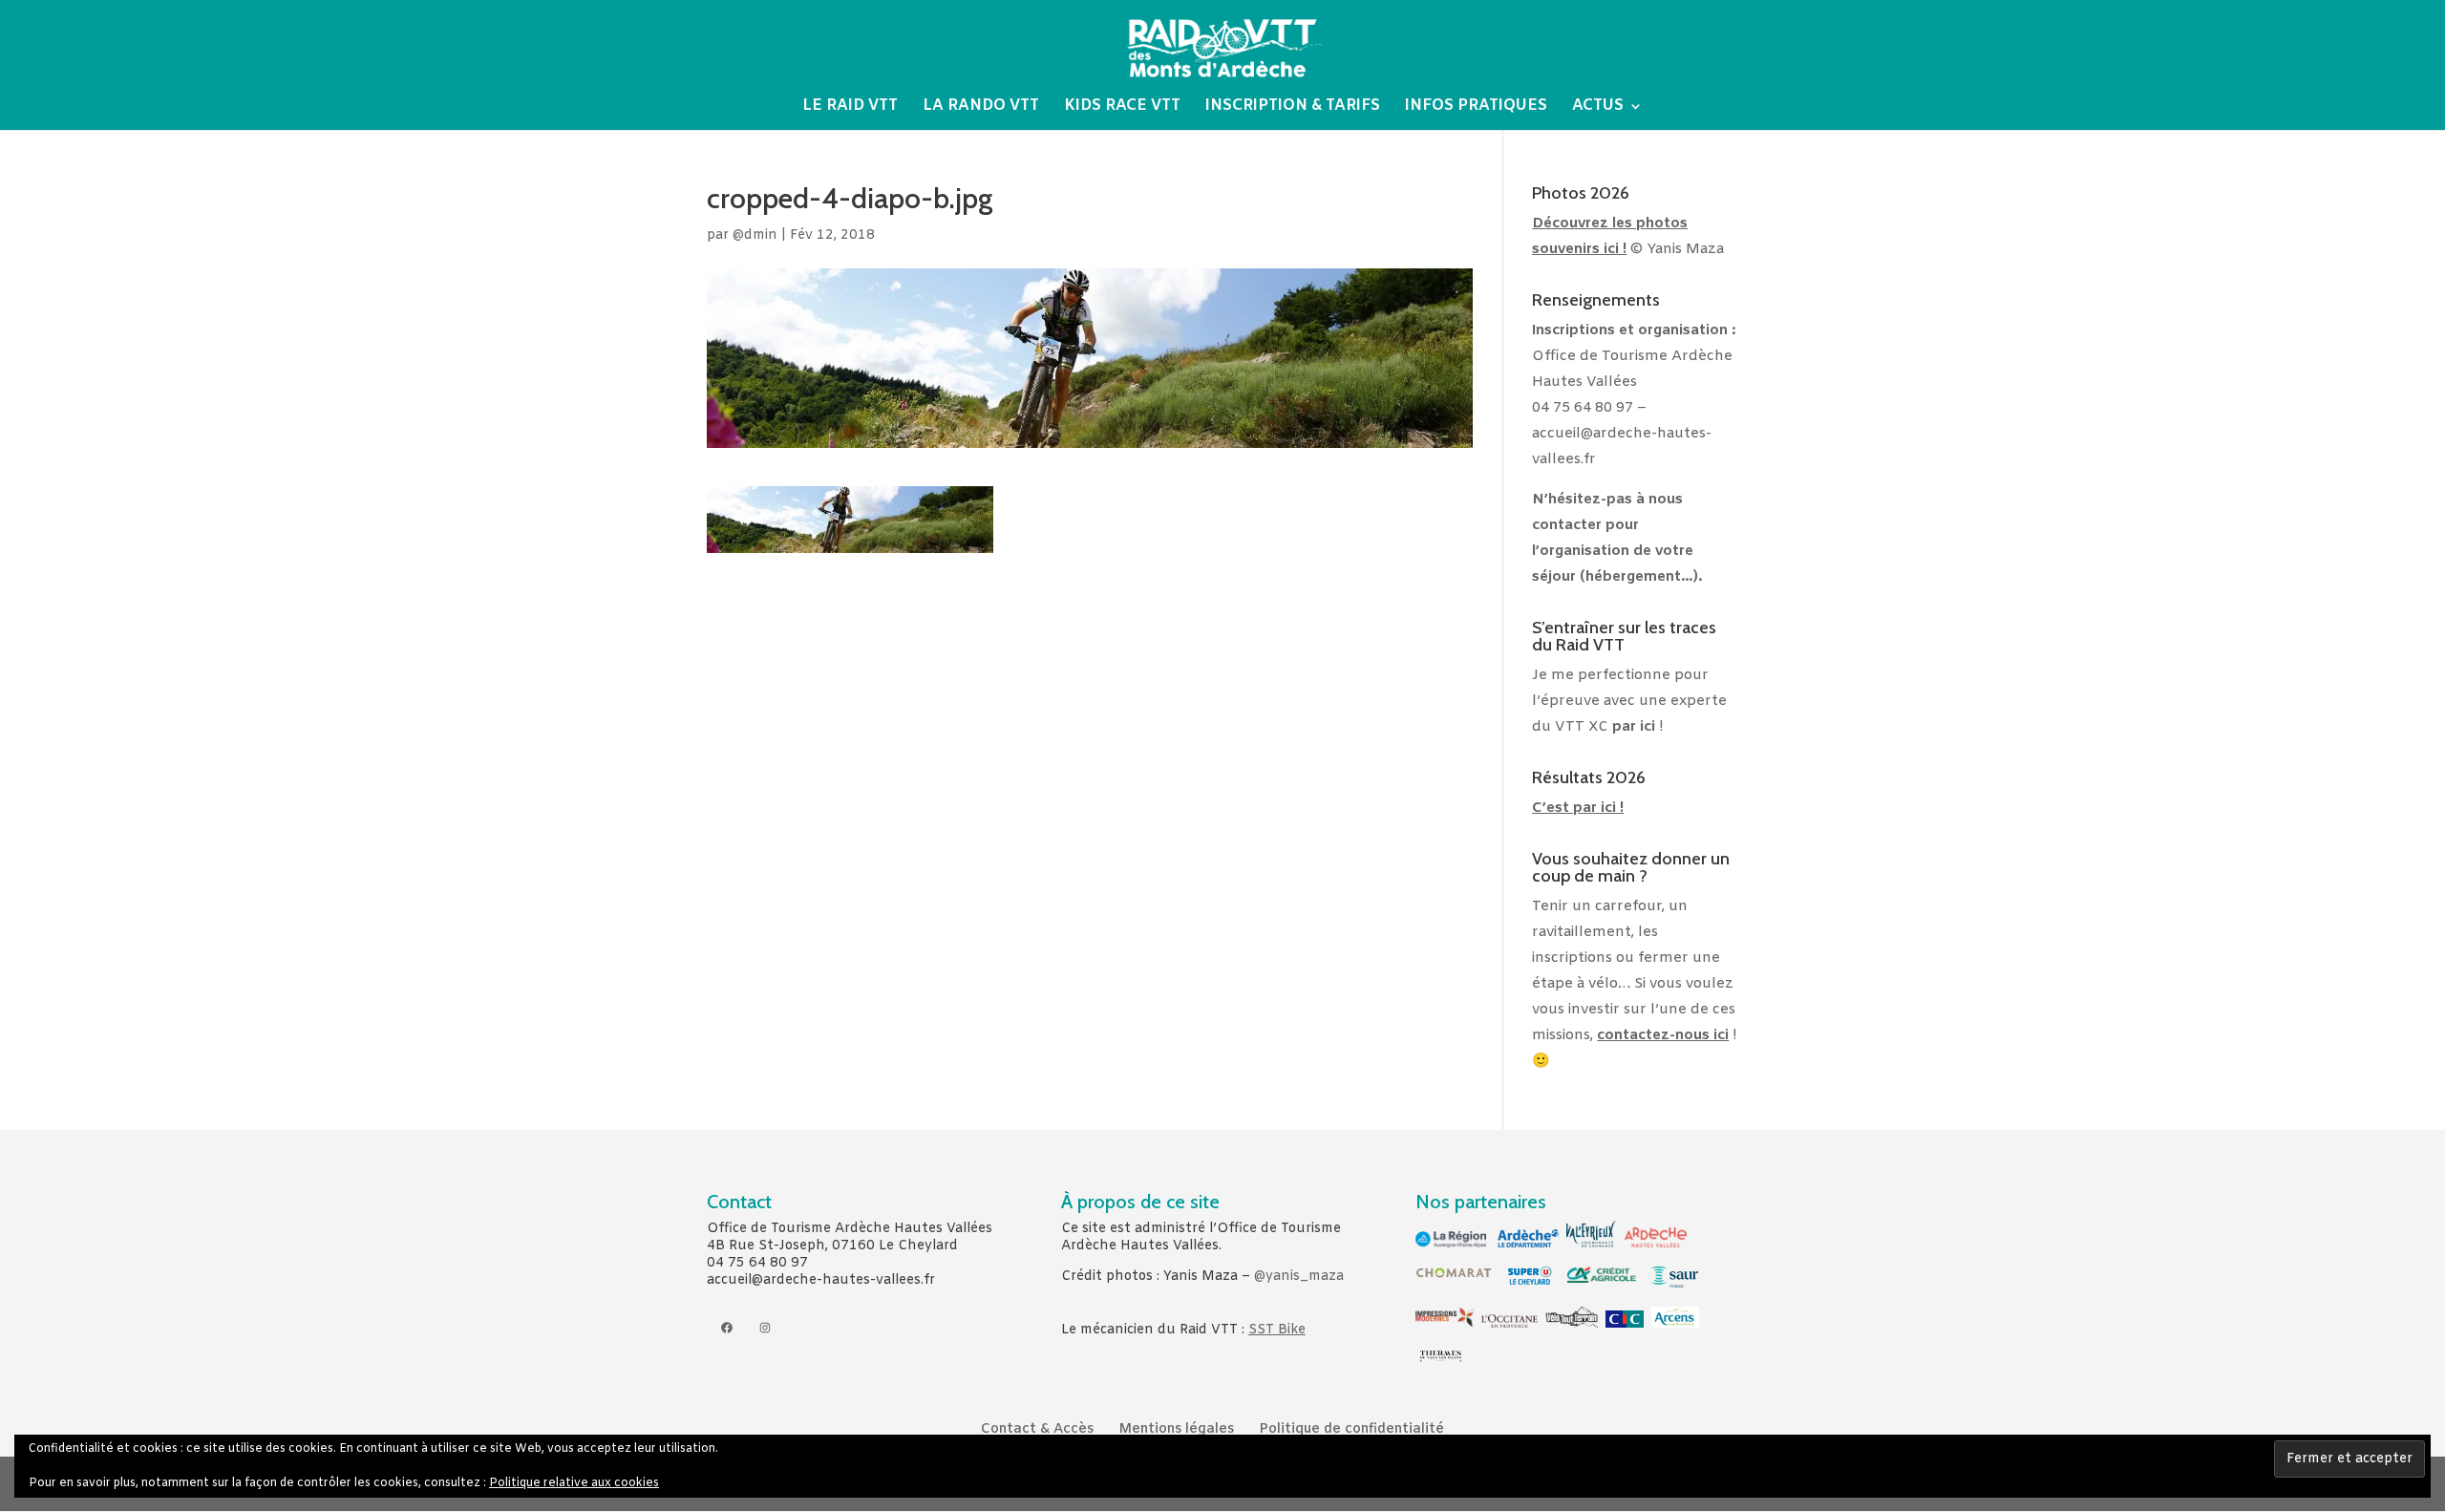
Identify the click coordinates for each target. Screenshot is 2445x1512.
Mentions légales (1176, 1429)
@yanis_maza (1299, 1277)
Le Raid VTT (850, 107)
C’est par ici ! (1578, 808)
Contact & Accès (1037, 1429)
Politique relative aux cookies (574, 1483)
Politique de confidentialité (1351, 1429)
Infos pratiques (1476, 107)
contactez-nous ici (1663, 1035)
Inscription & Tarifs (1293, 107)
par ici (1634, 727)
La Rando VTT (981, 107)
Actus (1598, 107)
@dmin (755, 235)
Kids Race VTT (1122, 107)
